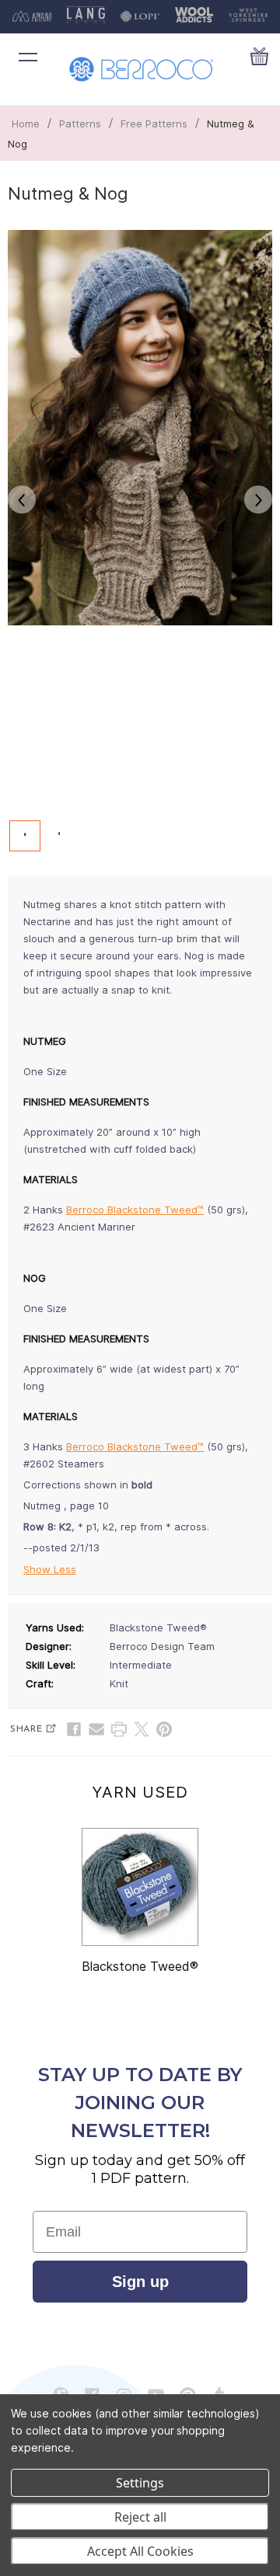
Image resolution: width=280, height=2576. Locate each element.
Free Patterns (154, 124)
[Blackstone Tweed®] (140, 1887)
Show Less (50, 1569)
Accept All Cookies (140, 2551)
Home (26, 124)
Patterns (80, 124)
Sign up (140, 2282)
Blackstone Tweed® (140, 1966)
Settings (140, 2483)
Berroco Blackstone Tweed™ (135, 1210)
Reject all (140, 2517)
